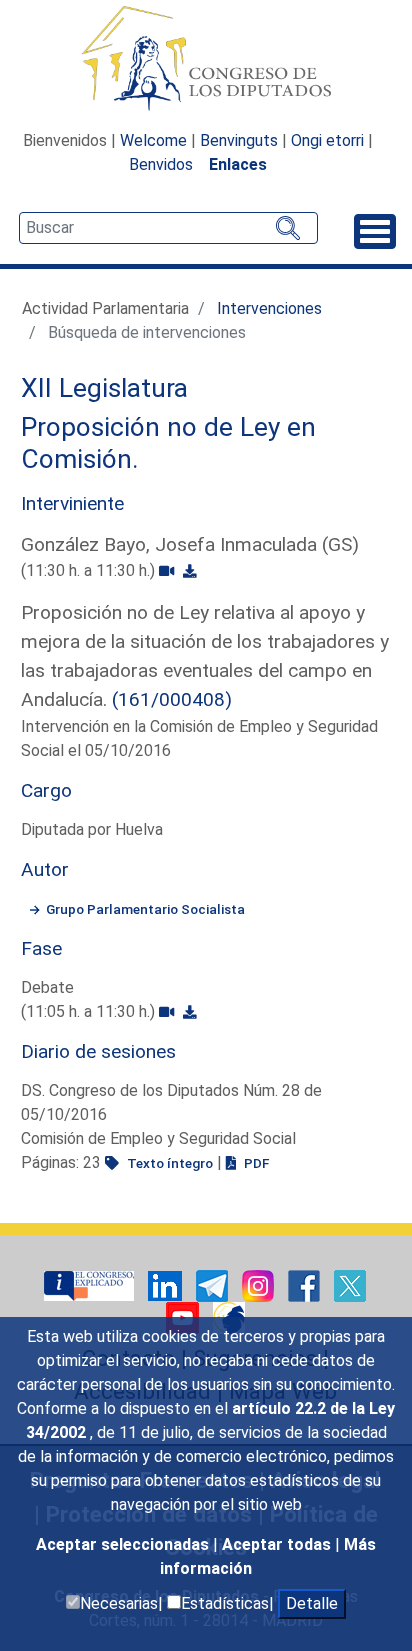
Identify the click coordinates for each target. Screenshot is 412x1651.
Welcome (153, 140)
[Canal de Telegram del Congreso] (214, 1284)
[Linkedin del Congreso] (167, 1284)
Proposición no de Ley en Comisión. (168, 443)
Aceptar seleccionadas (124, 1544)
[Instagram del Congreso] (260, 1284)
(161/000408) (172, 699)
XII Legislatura (104, 388)
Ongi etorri (327, 140)
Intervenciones (269, 308)
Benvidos (161, 164)
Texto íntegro (168, 1163)
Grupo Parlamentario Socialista (145, 909)
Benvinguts (239, 140)
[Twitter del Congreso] (350, 1284)
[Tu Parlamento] (91, 1284)
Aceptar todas (278, 1544)
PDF (255, 1163)
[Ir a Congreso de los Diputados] (206, 58)
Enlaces (238, 164)
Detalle (312, 1603)
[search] (168, 228)
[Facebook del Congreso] (306, 1284)
